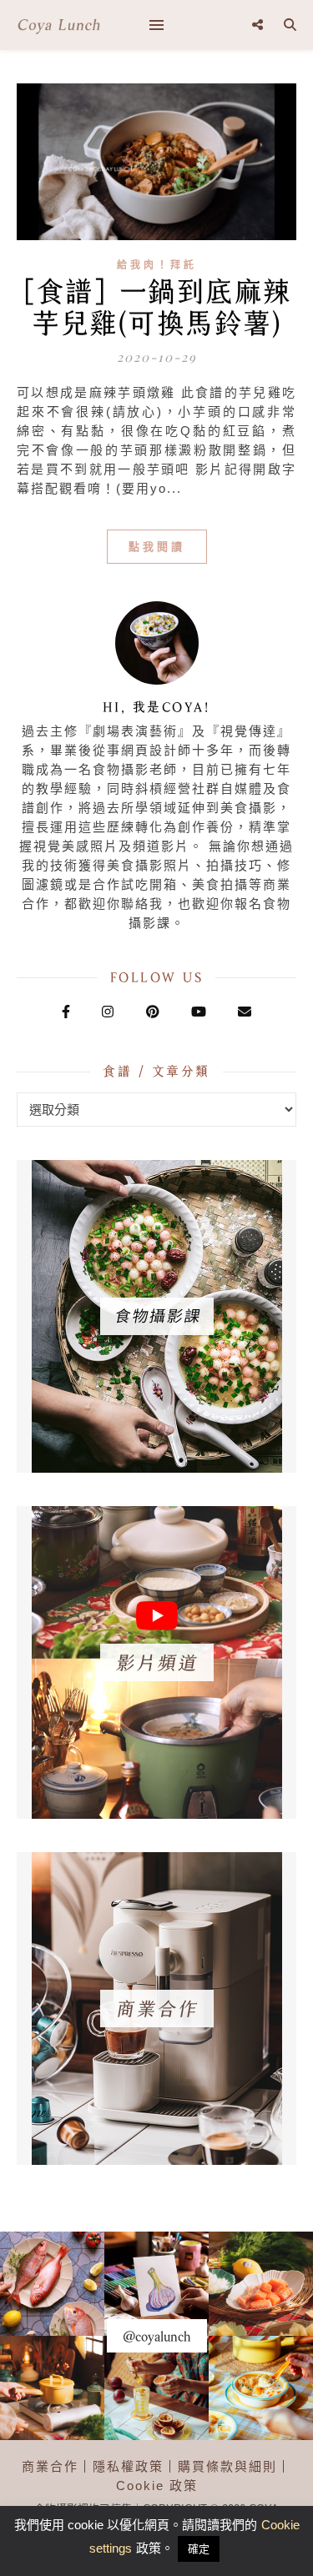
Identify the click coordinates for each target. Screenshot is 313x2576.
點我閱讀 (157, 547)
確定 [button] (199, 2549)
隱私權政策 (128, 2466)
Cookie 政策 (157, 2486)
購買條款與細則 (227, 2466)
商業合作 (50, 2466)
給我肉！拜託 (157, 265)
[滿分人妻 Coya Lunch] (58, 25)
